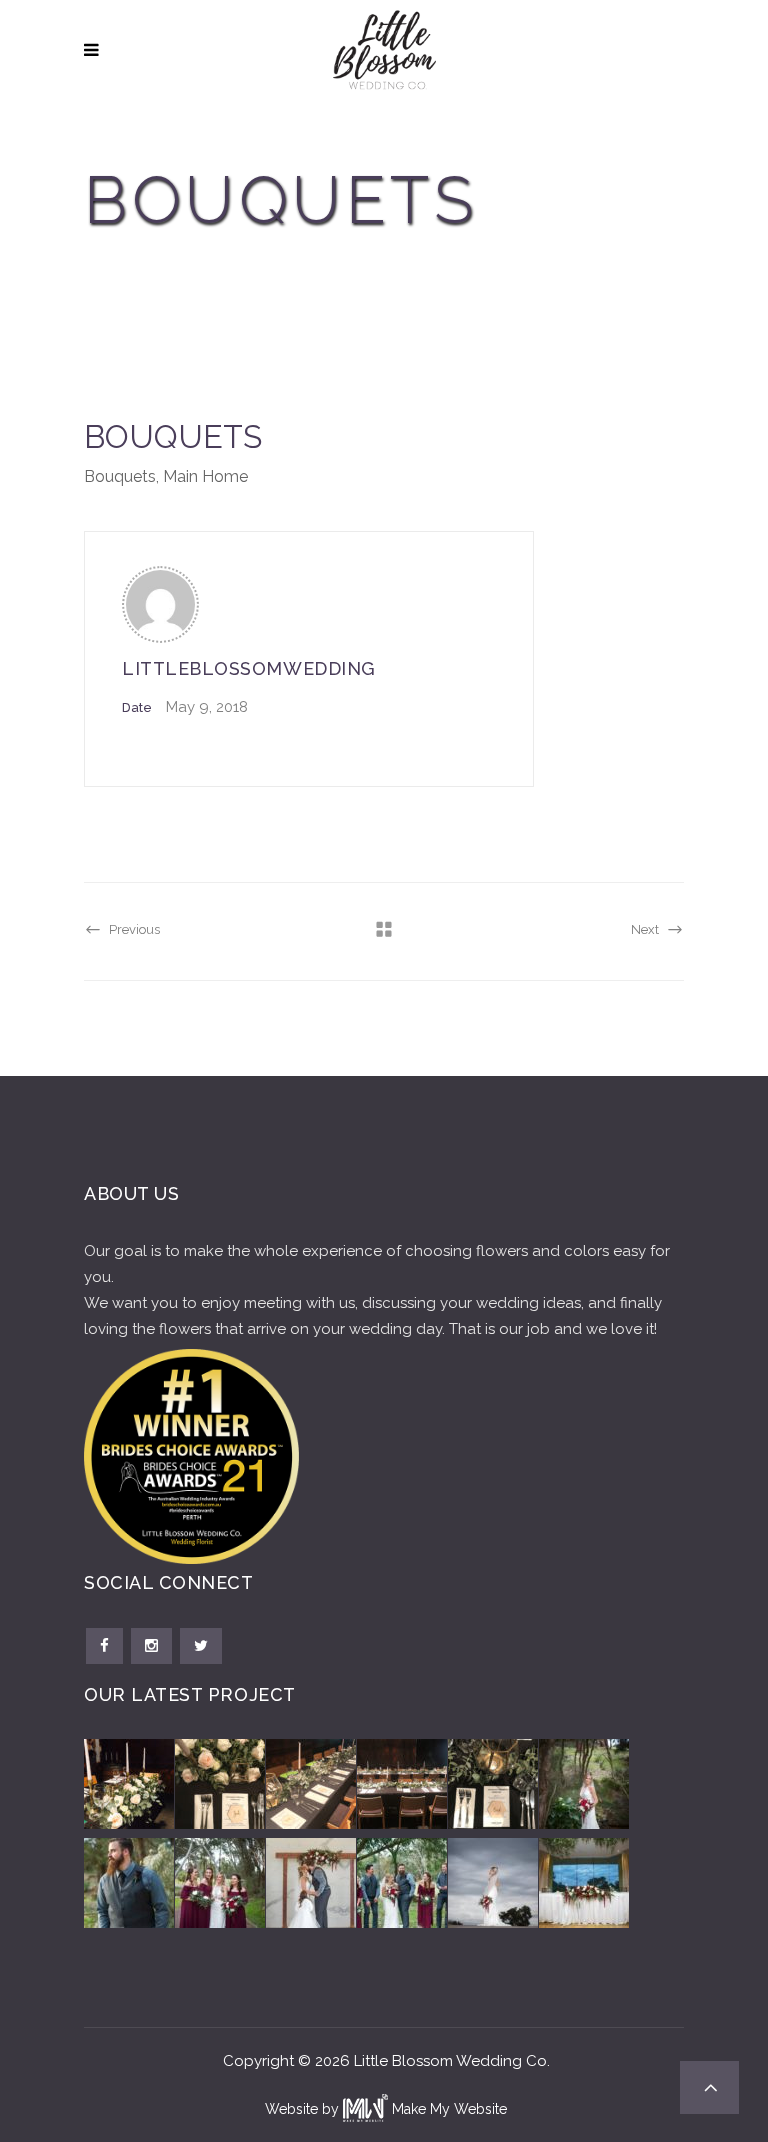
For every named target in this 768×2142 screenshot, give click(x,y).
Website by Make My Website (386, 2109)
